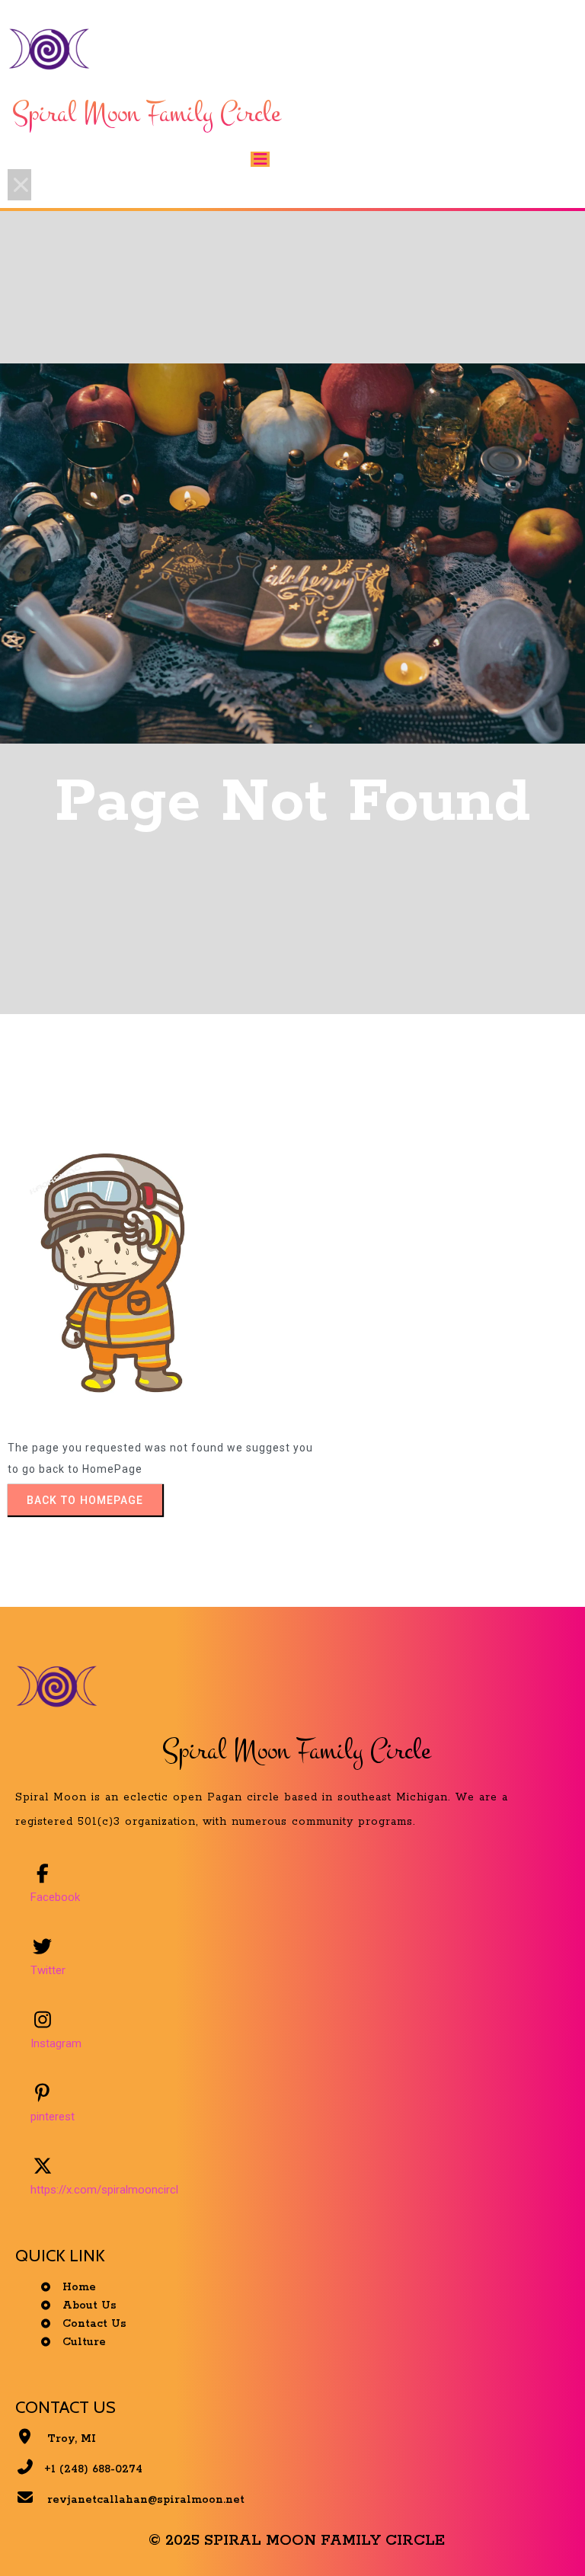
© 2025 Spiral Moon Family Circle (297, 2541)
